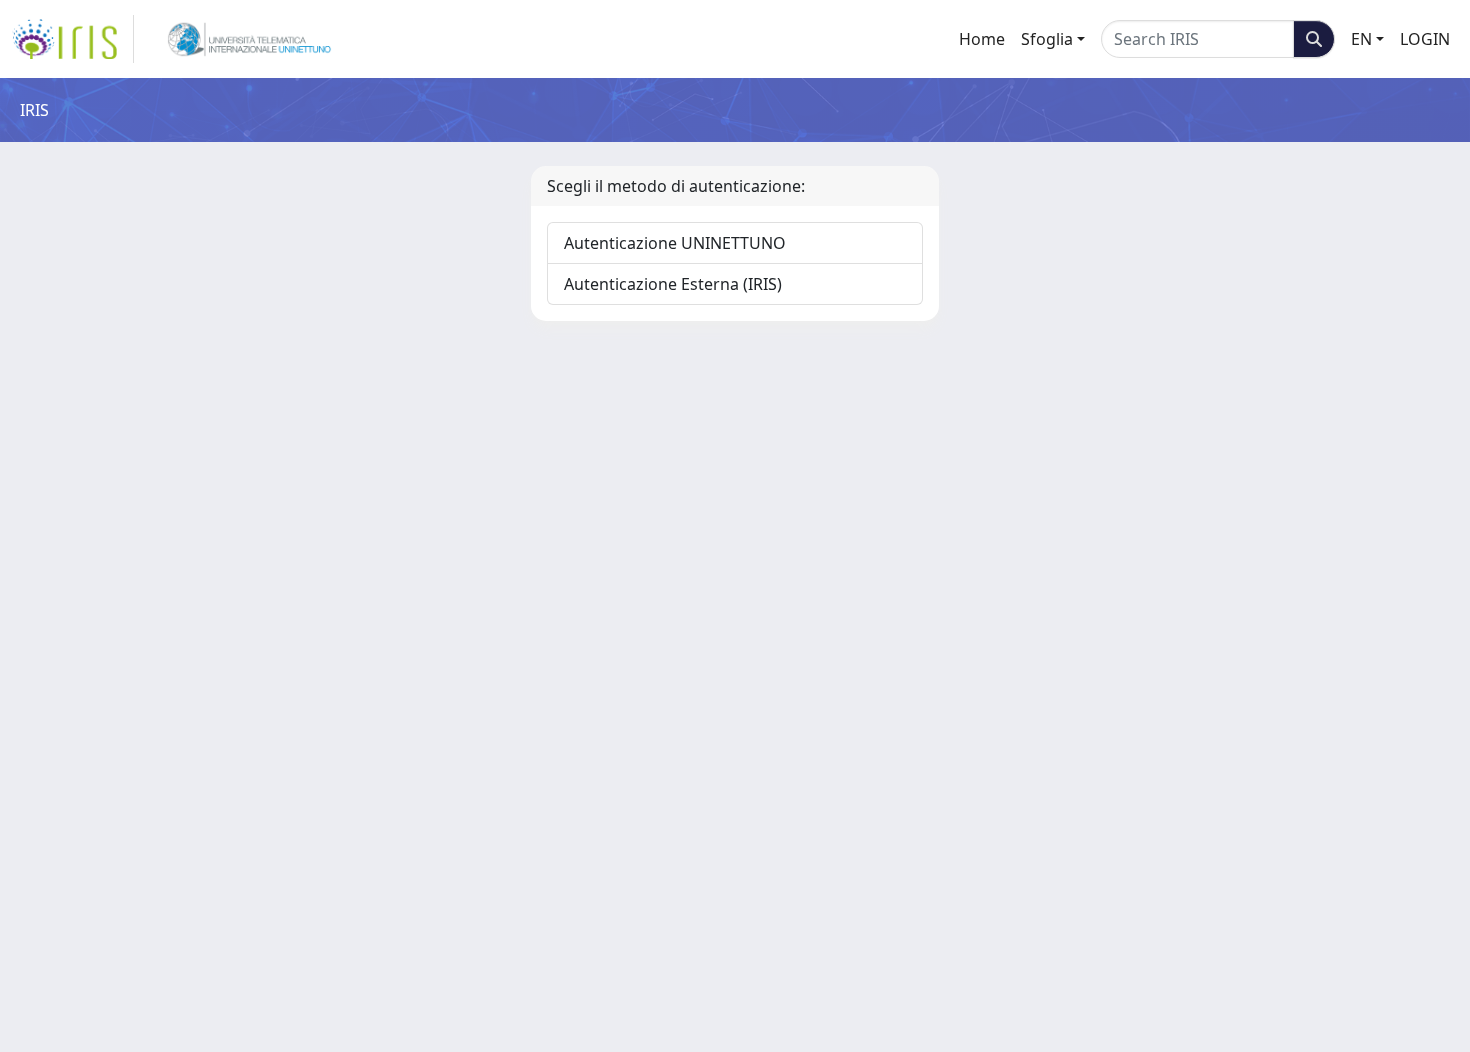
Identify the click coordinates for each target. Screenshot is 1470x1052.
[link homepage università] (249, 39)
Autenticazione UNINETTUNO (675, 243)
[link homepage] (73, 39)
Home (982, 39)
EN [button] (1361, 39)
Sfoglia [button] (1047, 39)
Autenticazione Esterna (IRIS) (673, 284)
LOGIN (1425, 39)
